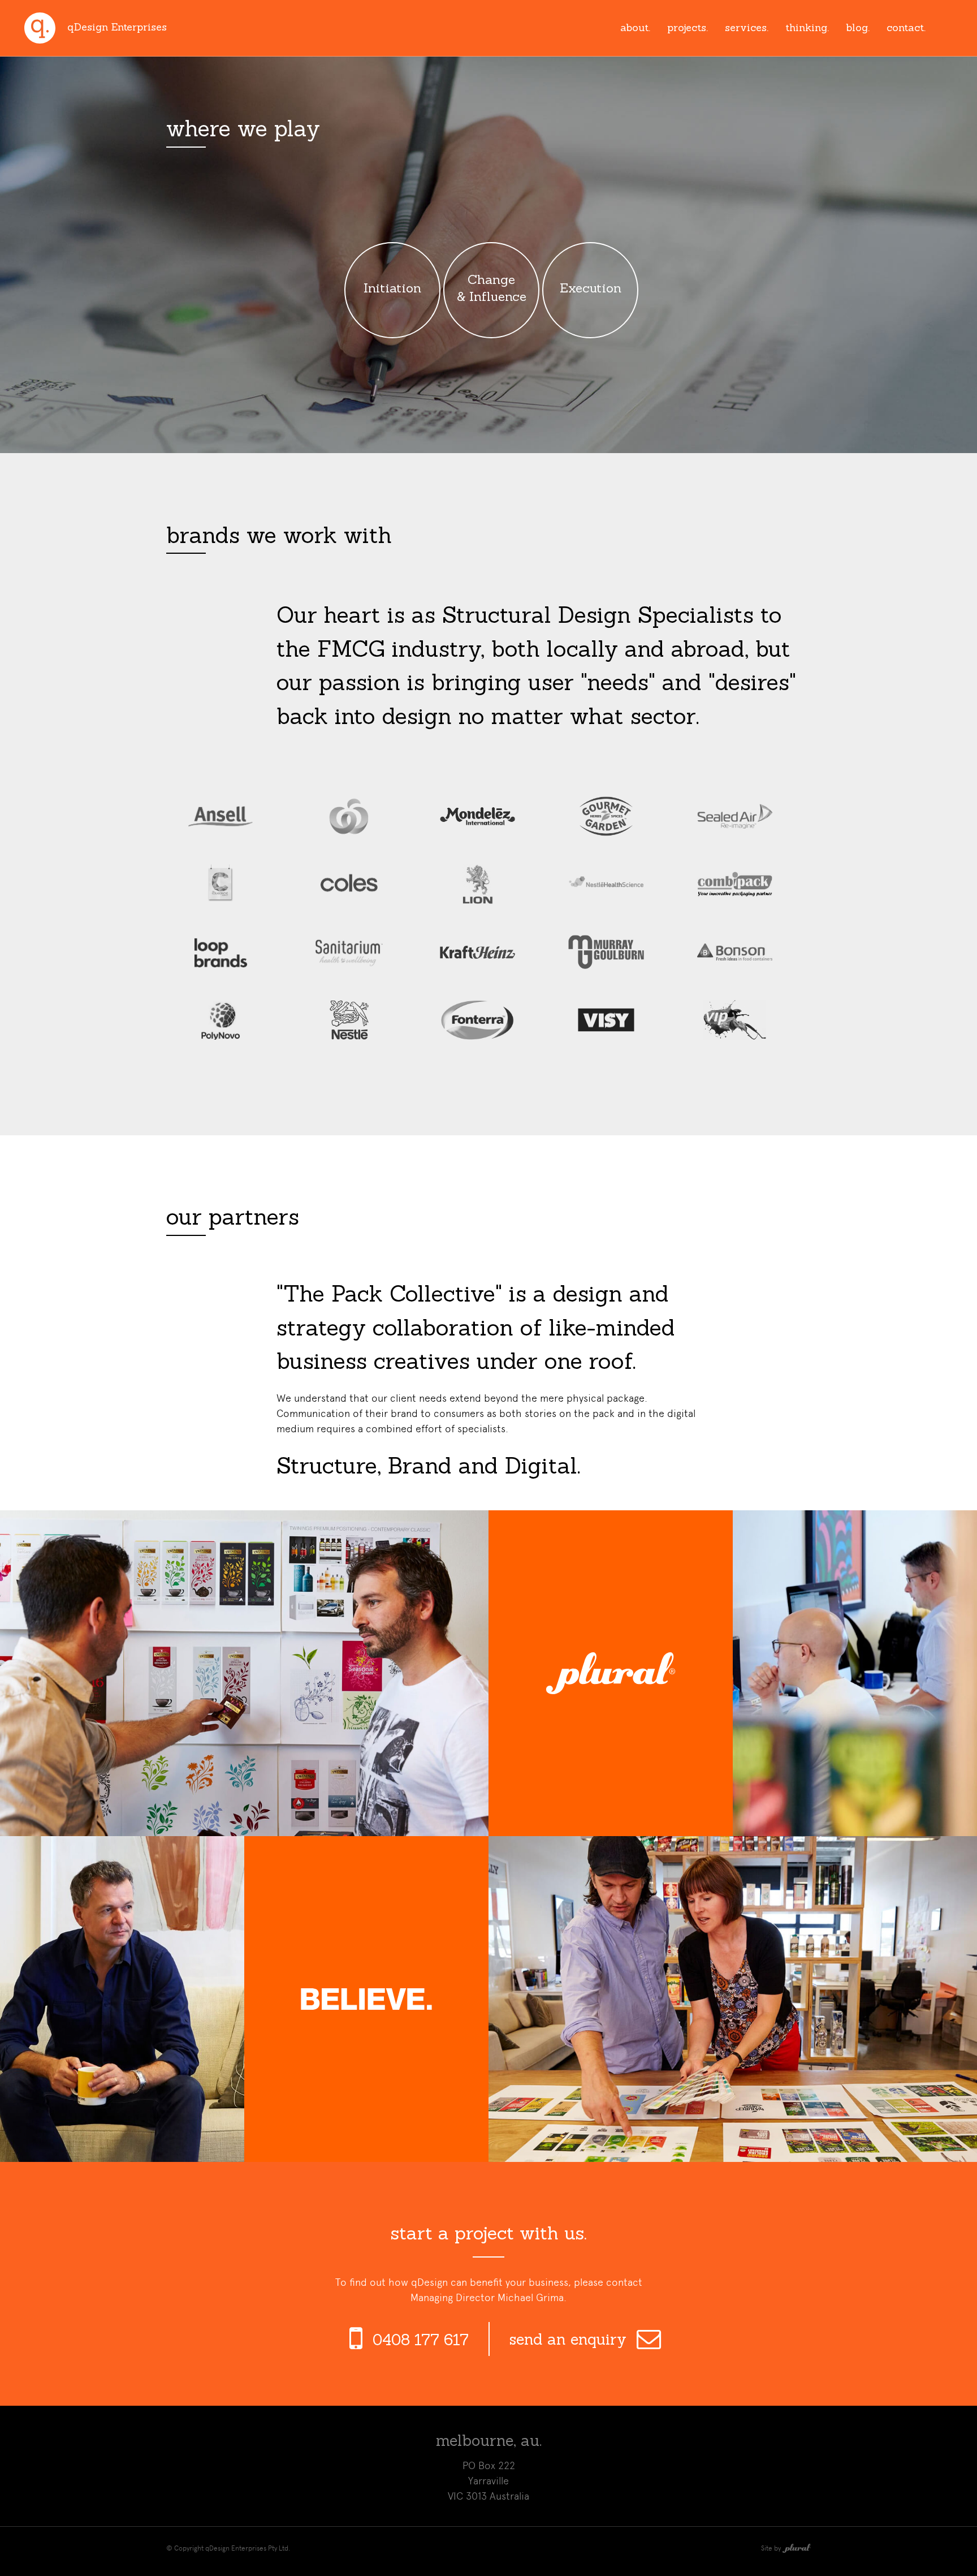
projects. (688, 27)
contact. (906, 27)
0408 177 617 (421, 2340)
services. (747, 27)
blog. (858, 27)
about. (635, 27)
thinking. (807, 27)
